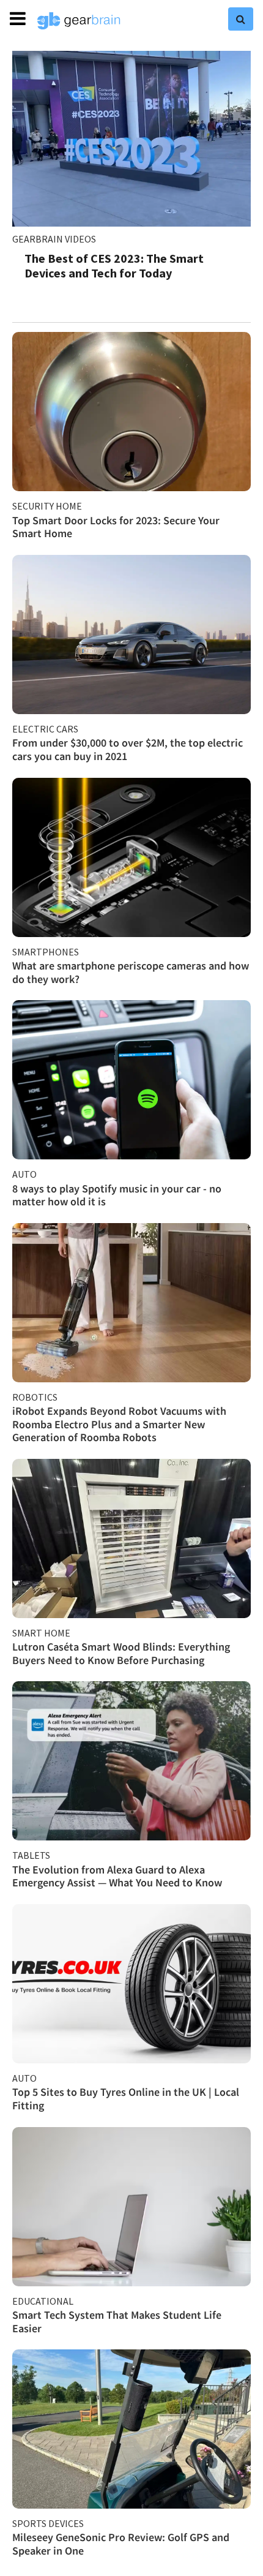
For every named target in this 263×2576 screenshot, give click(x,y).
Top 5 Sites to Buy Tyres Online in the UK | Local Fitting (126, 2099)
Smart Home (41, 1633)
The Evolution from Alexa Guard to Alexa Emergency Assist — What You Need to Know (117, 1876)
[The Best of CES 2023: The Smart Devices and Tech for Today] (131, 139)
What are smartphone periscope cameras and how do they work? (131, 972)
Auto (24, 1174)
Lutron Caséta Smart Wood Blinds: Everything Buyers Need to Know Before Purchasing (121, 1653)
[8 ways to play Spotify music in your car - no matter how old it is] (131, 1080)
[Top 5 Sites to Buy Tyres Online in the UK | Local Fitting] (131, 1984)
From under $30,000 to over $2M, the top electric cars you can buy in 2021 (128, 749)
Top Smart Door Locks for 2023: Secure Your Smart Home (116, 527)
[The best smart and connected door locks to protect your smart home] (131, 412)
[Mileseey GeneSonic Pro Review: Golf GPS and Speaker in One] (131, 2429)
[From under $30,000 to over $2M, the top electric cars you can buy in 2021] (131, 635)
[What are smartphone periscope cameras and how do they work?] (131, 857)
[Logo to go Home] (79, 21)
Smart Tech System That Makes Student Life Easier (117, 2322)
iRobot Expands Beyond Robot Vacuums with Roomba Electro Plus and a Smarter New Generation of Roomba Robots (119, 1424)
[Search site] (241, 19)
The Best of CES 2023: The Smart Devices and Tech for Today (114, 266)
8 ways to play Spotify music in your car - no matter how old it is (117, 1195)
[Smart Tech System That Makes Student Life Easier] (131, 2207)
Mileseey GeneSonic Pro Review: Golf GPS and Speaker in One (121, 2544)
